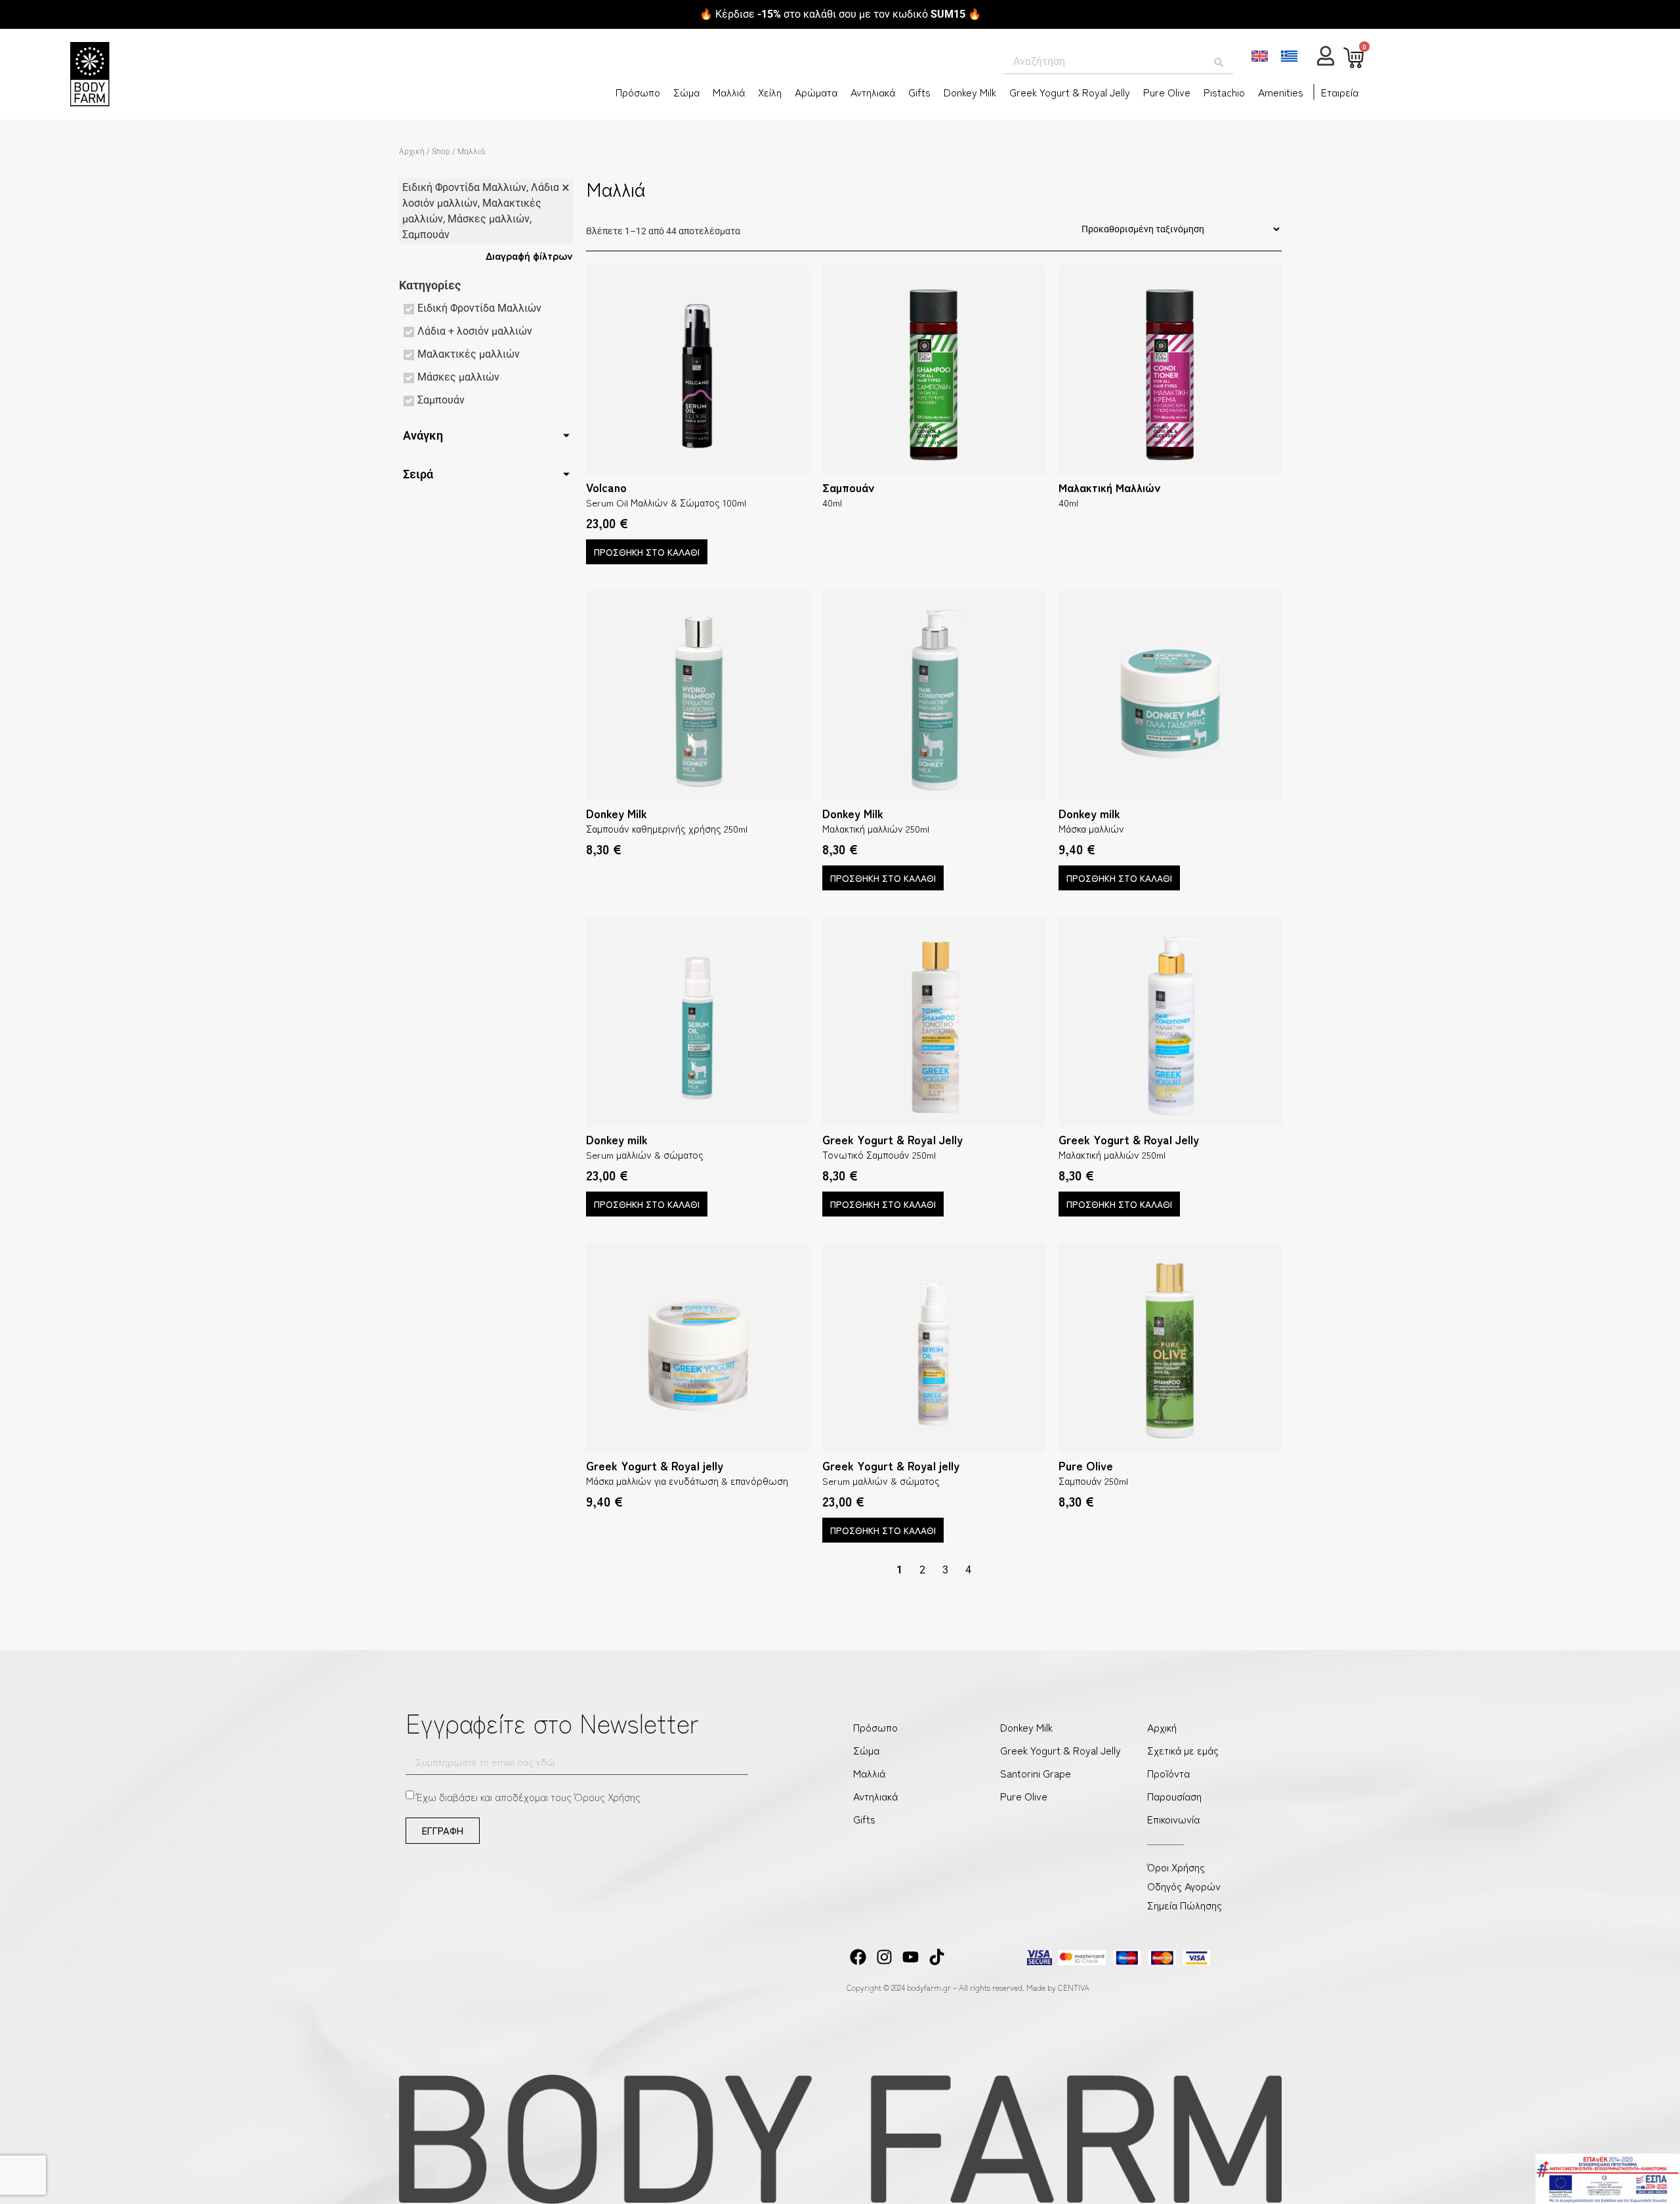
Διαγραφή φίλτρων (529, 255)
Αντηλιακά (873, 92)
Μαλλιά (729, 92)
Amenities (1281, 92)
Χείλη (770, 92)
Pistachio (1224, 92)
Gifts (919, 92)
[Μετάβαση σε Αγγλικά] (1260, 56)
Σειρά (418, 474)
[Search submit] (1219, 63)
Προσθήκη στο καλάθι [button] (647, 552)
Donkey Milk (970, 92)
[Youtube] (911, 1957)
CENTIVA (1074, 1987)
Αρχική (412, 152)
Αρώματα (816, 92)
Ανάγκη (423, 435)
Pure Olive (1167, 92)
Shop (441, 152)
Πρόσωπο (638, 92)
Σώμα (686, 92)
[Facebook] (858, 1957)
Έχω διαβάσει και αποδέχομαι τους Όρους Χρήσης (529, 1797)
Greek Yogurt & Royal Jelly (1070, 92)
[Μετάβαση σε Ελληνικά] (1289, 56)
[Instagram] (884, 1957)
